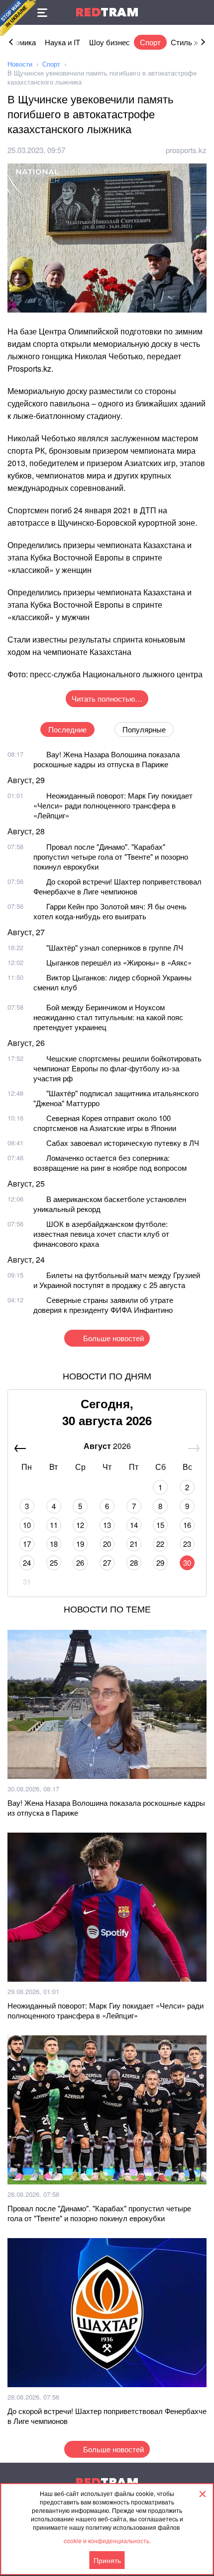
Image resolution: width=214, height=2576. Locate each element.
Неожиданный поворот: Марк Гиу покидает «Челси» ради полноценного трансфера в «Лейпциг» (113, 805)
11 (54, 1525)
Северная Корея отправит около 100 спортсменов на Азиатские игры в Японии (105, 1123)
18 (54, 1544)
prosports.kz (186, 150)
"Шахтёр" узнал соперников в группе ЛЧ (115, 947)
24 (27, 1563)
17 (27, 1544)
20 (107, 1544)
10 (27, 1525)
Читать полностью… (107, 698)
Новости (20, 64)
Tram (107, 12)
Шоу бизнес (109, 42)
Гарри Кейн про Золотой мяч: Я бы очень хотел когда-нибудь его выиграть (110, 911)
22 (160, 1544)
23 (187, 1544)
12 (80, 1525)
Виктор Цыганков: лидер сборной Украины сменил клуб (112, 982)
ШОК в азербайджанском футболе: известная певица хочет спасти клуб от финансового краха (101, 1234)
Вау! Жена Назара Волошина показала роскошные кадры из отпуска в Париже (107, 759)
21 (134, 1544)
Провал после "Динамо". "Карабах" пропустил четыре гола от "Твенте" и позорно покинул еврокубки (111, 856)
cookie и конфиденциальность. (107, 2540)
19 (80, 1544)
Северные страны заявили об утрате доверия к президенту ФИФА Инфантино (103, 1305)
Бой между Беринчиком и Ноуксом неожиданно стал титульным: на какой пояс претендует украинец (108, 1017)
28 (134, 1563)
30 (187, 1563)
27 (107, 1563)
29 (160, 1563)
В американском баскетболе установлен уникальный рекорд (110, 1204)
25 (54, 1563)
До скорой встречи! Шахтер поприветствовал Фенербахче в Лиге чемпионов (117, 886)
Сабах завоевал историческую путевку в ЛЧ (123, 1143)
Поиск (202, 12)
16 (187, 1525)
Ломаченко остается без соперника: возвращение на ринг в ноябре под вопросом (110, 1163)
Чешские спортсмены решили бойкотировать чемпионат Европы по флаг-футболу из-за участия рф (117, 1068)
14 (134, 1525)
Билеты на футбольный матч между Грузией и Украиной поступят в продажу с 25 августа (117, 1280)
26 (80, 1563)
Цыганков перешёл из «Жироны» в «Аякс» (119, 962)
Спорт (150, 42)
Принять (107, 2560)
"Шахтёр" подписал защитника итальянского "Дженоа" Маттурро (116, 1098)
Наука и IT (62, 42)
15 (160, 1525)
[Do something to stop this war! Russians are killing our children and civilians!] (18, 18)
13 (107, 1525)
